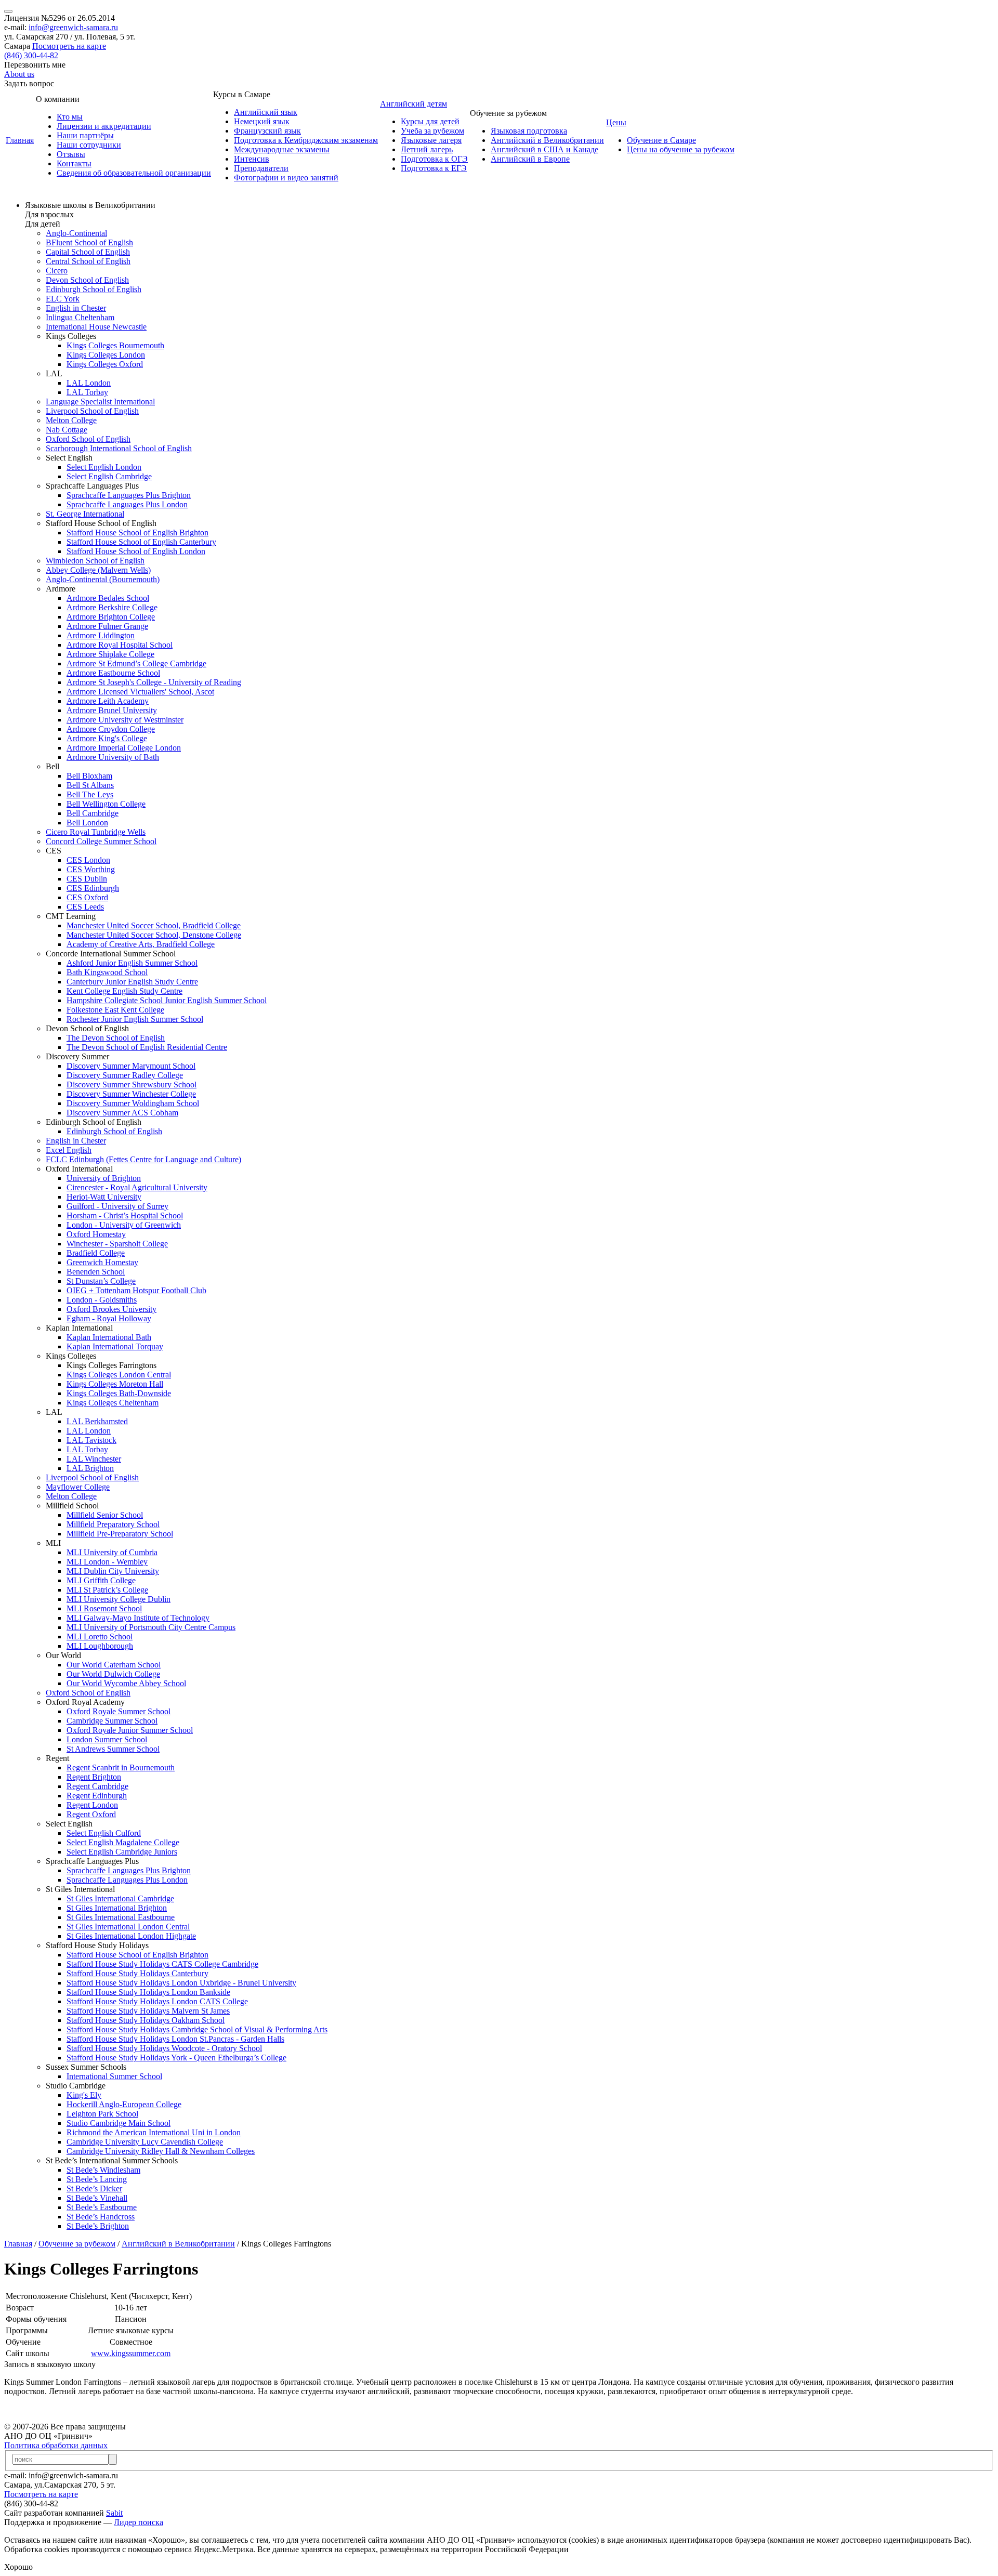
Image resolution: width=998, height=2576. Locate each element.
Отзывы (71, 154)
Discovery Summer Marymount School (131, 1066)
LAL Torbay (87, 392)
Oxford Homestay (96, 1234)
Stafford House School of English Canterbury (141, 542)
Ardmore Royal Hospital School (120, 645)
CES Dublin (87, 879)
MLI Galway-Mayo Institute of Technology (138, 1618)
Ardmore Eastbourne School (113, 673)
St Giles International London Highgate (131, 1936)
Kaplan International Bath (109, 1337)
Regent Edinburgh (97, 1796)
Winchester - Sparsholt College (117, 1244)
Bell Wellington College (106, 804)
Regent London (92, 1805)
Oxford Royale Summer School (119, 1711)
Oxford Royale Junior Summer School (130, 1730)
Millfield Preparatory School (113, 1524)
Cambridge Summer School (112, 1721)
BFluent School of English (89, 242)
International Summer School (114, 2076)
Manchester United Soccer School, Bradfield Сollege (154, 925)
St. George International (85, 514)
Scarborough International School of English (119, 448)
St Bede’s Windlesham (103, 2170)
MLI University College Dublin (119, 1599)
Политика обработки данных (56, 2445)
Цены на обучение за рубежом (681, 149)
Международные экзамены (282, 149)
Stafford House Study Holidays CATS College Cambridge (162, 1964)
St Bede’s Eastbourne (102, 2207)
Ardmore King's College (107, 738)
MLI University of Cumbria (112, 1552)
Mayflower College (78, 1487)
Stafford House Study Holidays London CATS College (157, 2001)
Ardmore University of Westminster (125, 720)
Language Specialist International (100, 402)
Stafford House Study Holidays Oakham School (146, 2020)
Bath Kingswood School (107, 972)
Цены (616, 122)
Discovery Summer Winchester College (131, 1094)
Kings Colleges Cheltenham (113, 1403)
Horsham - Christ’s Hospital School (125, 1215)
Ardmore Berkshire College (112, 607)
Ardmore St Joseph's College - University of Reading (154, 682)
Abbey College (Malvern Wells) (98, 570)
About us (19, 74)
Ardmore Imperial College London (124, 748)
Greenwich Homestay (102, 1262)
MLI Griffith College (101, 1580)
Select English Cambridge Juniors (122, 1852)
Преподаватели (261, 168)
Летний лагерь (427, 149)
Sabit (114, 2513)
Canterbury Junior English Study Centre (132, 982)
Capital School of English (88, 252)
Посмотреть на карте (69, 46)
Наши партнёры (85, 135)
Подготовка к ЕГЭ (434, 168)
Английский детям (413, 104)
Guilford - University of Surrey (117, 1206)
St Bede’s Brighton (98, 2226)
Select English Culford (104, 1833)
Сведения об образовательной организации (134, 173)
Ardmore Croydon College (111, 729)
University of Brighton (104, 1178)
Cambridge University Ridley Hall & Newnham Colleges (161, 2151)
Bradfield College (96, 1253)
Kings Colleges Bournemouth (115, 345)
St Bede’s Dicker (94, 2189)
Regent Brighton (94, 1777)
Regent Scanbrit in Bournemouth (121, 1767)
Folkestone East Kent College (115, 1010)
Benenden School (96, 1272)
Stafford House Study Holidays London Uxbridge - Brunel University (181, 1983)
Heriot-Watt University (104, 1197)
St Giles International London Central (128, 1927)
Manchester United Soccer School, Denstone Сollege (154, 935)
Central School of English (88, 261)
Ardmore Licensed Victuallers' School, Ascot (140, 692)
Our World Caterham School (114, 1665)
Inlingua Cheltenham (80, 317)
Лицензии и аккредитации (104, 126)
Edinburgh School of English (94, 289)
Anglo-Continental (76, 233)
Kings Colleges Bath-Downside (119, 1393)
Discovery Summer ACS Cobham (122, 1113)
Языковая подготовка (529, 131)
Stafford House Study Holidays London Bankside (148, 1992)
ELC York (63, 299)
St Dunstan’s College (101, 1281)
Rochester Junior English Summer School (135, 1019)
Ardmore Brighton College (111, 617)
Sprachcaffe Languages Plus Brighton (129, 495)
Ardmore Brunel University (112, 710)
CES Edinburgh (93, 888)
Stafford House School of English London (136, 551)
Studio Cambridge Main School (119, 2123)
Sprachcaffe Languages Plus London (127, 504)
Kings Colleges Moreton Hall (115, 1384)
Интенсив (252, 159)
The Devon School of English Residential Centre (147, 1047)
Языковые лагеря (431, 140)
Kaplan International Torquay (115, 1346)
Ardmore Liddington (101, 635)
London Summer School (107, 1739)
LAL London (89, 383)
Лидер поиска (139, 2522)
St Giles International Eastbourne (121, 1917)
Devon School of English (87, 280)
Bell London (87, 823)
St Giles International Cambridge (120, 1898)
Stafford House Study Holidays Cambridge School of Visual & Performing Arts (197, 2029)
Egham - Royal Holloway (109, 1318)
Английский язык (266, 112)
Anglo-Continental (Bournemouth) (103, 579)
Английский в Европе (530, 159)
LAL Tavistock (91, 1440)
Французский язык (267, 131)
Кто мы (70, 117)
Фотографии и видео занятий (286, 178)
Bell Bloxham (89, 776)
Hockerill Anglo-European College (124, 2104)
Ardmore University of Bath (113, 757)
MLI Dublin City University (113, 1571)
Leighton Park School (102, 2114)
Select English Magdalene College (123, 1842)
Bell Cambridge (93, 813)
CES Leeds (85, 907)
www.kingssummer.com (131, 2353)
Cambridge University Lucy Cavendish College (145, 2142)
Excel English (69, 1150)
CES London (88, 860)
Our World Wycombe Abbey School (126, 1683)
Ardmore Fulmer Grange (107, 626)
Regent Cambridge (97, 1786)
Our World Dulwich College (113, 1674)
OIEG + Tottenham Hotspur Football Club (136, 1290)
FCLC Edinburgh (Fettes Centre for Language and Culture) (143, 1159)
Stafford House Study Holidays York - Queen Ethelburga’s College (176, 2058)
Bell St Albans (90, 785)
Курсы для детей (430, 121)
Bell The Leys (90, 794)
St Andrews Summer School (113, 1749)
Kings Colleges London (106, 355)
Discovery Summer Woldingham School (133, 1103)
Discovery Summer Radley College (125, 1075)
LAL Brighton (90, 1468)
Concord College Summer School (101, 841)
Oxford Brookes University (111, 1309)
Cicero (57, 271)
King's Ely (84, 2095)
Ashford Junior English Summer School (132, 963)
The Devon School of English (116, 1038)
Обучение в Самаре (661, 140)
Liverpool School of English (92, 411)
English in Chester (76, 308)
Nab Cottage (67, 430)
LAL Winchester (94, 1459)
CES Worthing (91, 869)
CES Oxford (87, 897)
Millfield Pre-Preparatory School (120, 1534)
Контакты (74, 163)
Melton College (71, 420)
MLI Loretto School (100, 1637)
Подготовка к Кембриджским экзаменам (306, 140)
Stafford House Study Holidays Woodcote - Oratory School (164, 2048)
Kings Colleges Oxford (105, 364)
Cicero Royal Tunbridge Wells (96, 832)
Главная (20, 140)
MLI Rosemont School (104, 1608)
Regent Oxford (91, 1814)
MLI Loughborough (100, 1646)
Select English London (104, 467)
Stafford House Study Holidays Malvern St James (148, 2011)
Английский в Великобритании (547, 140)
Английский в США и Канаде (544, 149)
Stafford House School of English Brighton (137, 533)
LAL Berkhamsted (97, 1421)
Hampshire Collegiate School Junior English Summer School (167, 1000)
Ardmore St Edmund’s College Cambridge (136, 663)
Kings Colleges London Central (119, 1375)
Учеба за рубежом (432, 131)
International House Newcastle (96, 327)
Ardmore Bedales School (108, 598)
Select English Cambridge (109, 476)
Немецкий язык (262, 121)
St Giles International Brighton (117, 1908)
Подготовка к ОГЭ (434, 159)
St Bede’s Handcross (101, 2217)
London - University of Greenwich (124, 1225)
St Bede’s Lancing (97, 2179)
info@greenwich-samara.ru (73, 27)
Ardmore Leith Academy (108, 701)
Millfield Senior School (105, 1515)
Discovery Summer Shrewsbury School (132, 1085)
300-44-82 (31, 55)
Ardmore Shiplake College (110, 654)
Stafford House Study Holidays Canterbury (137, 1973)
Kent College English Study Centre (124, 991)
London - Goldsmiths (102, 1300)
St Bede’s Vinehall (97, 2198)
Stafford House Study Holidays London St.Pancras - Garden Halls (175, 2039)
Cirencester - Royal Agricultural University (137, 1187)
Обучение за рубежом (77, 2244)
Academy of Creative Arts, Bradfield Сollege (141, 944)
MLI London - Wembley (107, 1562)
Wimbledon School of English (95, 561)
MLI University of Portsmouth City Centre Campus (151, 1627)
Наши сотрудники (89, 145)
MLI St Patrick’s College (107, 1590)
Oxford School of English (88, 439)
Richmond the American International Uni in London (154, 2132)
